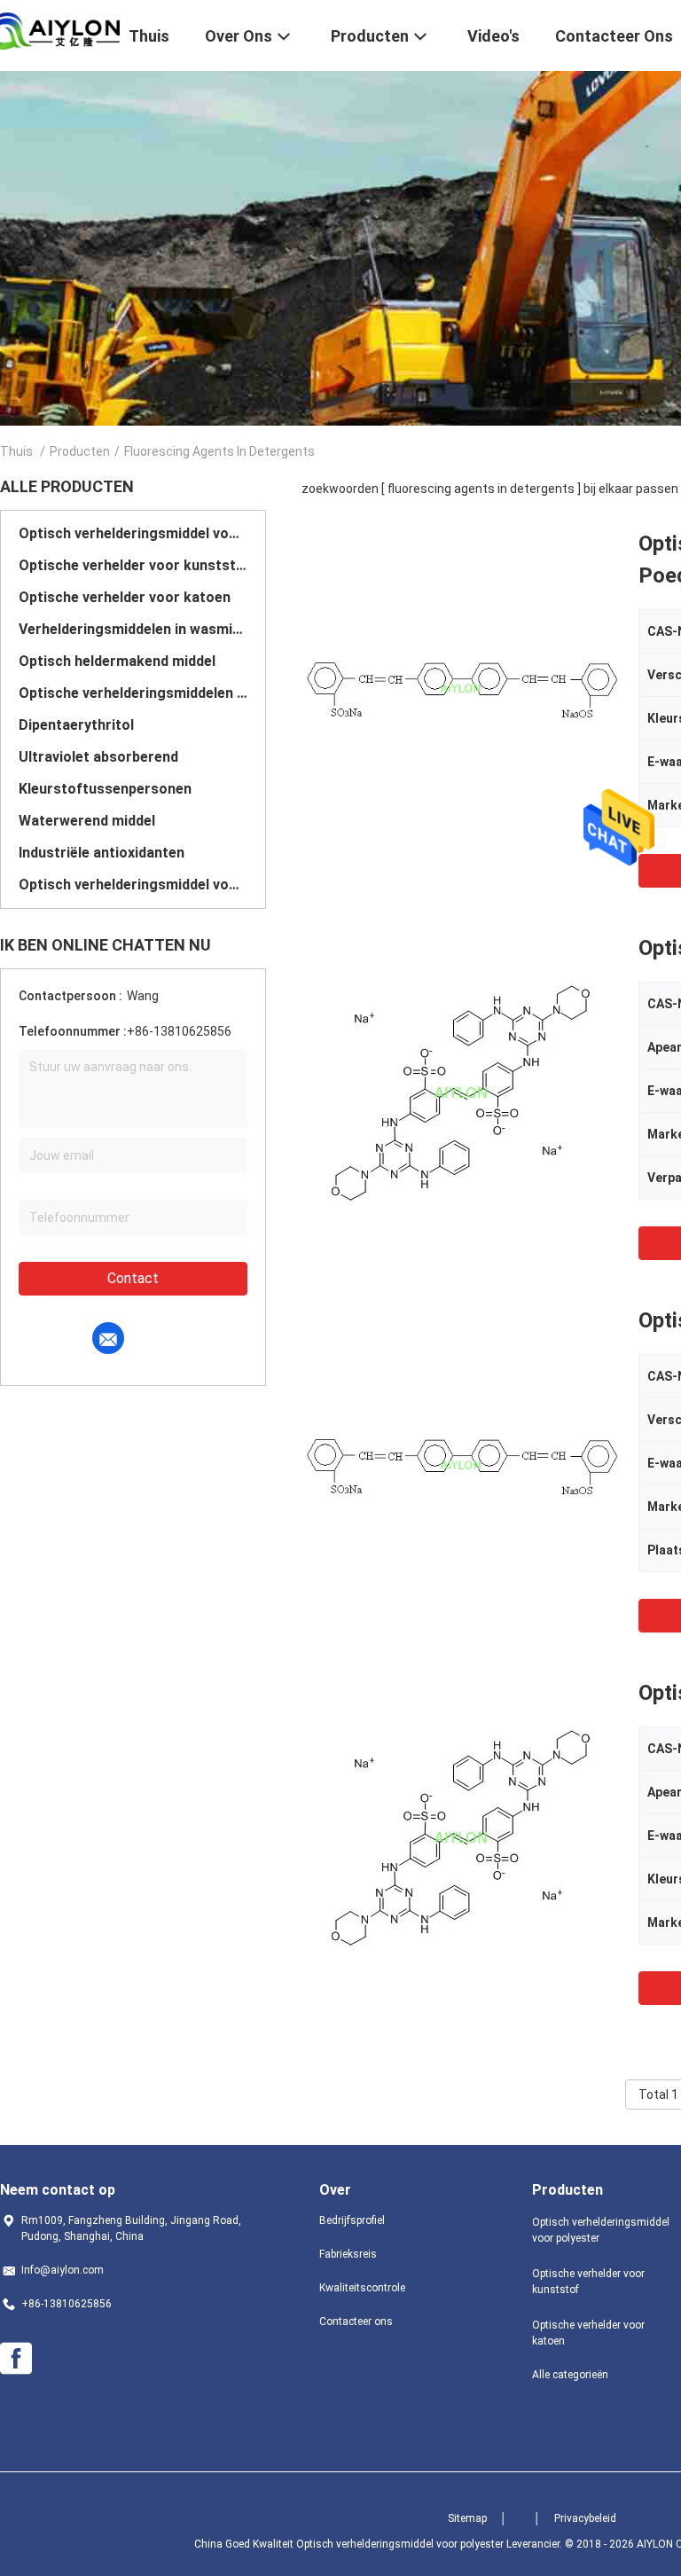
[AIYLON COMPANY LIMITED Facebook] (16, 2359)
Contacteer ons (356, 2322)
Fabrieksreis (348, 2254)
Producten (80, 451)
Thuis (16, 451)
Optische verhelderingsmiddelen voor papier (133, 693)
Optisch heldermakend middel (117, 661)
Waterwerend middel (87, 821)
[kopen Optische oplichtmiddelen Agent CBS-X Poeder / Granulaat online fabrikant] (461, 687)
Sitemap (467, 2518)
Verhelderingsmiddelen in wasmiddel (133, 629)
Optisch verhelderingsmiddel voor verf (133, 885)
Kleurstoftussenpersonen (105, 789)
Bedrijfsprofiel (352, 2220)
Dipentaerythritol (76, 725)
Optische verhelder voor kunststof (133, 565)
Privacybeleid (585, 2518)
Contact (133, 1278)
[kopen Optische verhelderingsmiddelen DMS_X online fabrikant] (461, 1092)
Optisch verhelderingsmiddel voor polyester (133, 533)
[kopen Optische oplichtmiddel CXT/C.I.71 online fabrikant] (461, 1836)
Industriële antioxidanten (102, 853)
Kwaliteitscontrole (362, 2288)
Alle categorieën (570, 2375)
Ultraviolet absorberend (98, 757)
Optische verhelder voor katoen (125, 597)
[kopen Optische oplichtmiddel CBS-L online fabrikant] (461, 1464)
